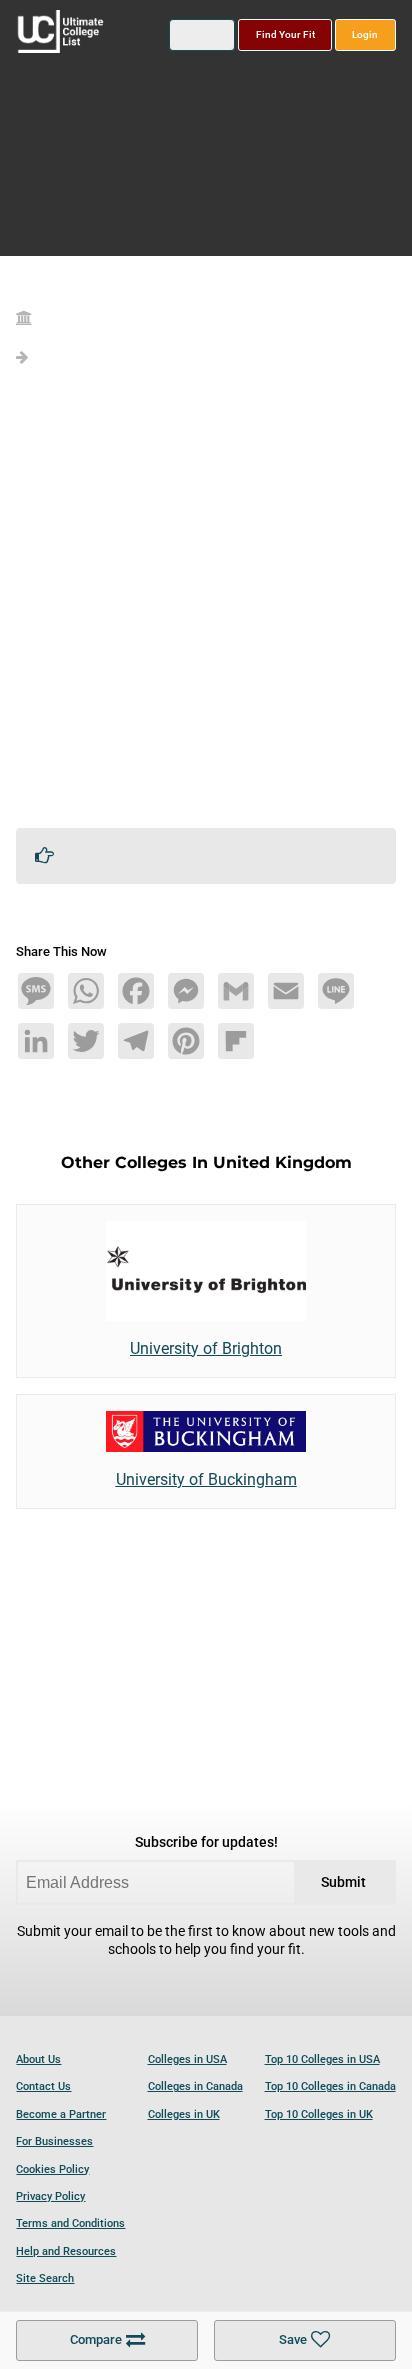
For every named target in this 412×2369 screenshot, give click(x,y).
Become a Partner (61, 2114)
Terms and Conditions (70, 2223)
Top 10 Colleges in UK (319, 2114)
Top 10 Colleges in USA (322, 2059)
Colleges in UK (184, 2114)
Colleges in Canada (195, 2086)
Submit (343, 1882)
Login (365, 34)
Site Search (45, 2278)
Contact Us (43, 2086)
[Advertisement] (206, 606)
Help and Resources (66, 2251)
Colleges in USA (187, 2059)
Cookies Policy (52, 2169)
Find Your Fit (285, 34)
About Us (38, 2059)
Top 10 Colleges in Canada (330, 2086)
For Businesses (54, 2141)
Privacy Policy (50, 2196)
